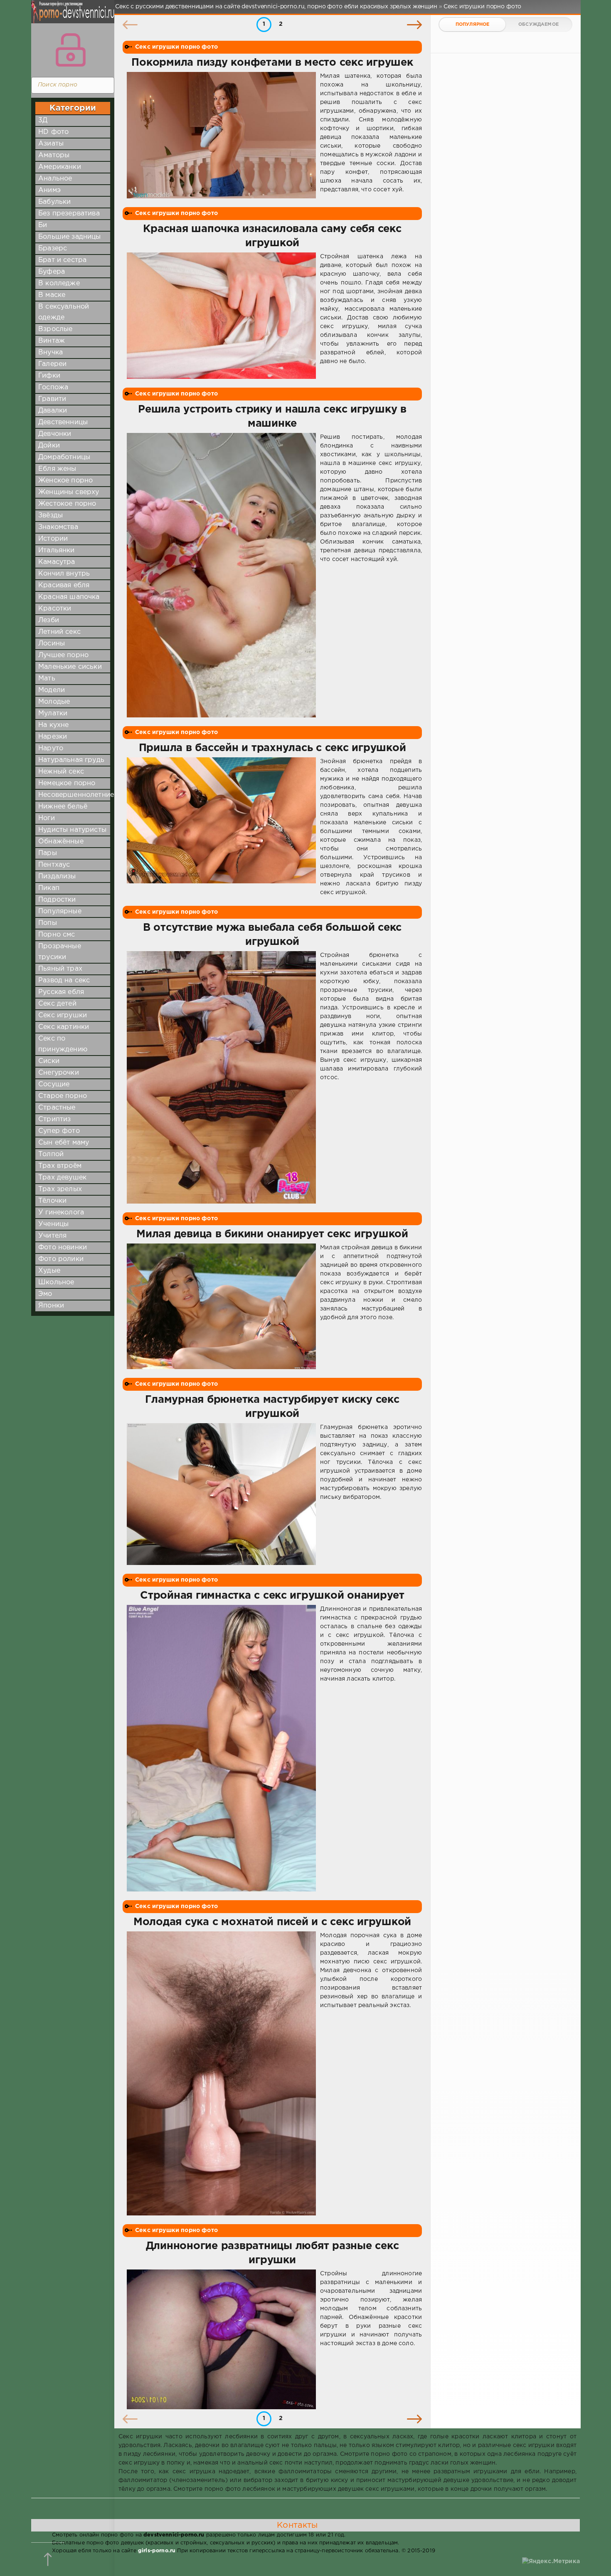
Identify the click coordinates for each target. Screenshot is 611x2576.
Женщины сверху (69, 492)
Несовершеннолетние (76, 795)
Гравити (52, 399)
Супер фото (59, 1131)
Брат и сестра (62, 260)
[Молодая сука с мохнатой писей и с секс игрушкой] (221, 2074)
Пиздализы (57, 876)
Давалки (53, 411)
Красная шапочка (69, 597)
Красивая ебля (64, 585)
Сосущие (54, 1084)
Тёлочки (52, 1201)
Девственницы (63, 422)
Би (43, 225)
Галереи (52, 364)
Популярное (473, 25)
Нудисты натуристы (72, 830)
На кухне (53, 725)
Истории (53, 539)
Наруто (51, 748)
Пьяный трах (60, 969)
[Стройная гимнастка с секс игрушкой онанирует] (221, 1748)
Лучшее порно (63, 655)
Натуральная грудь (71, 760)
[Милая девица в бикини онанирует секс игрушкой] (221, 1306)
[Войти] (71, 50)
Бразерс (53, 248)
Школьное (56, 1282)
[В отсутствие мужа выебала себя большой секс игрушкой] (221, 1077)
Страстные (57, 1108)
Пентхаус (54, 865)
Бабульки (54, 202)
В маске (52, 295)
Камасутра (57, 562)
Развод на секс (64, 980)
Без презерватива (69, 214)
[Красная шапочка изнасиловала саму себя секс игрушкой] (221, 316)
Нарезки (53, 737)
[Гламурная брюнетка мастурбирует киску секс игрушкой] (221, 1494)
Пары (48, 853)
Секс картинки (64, 1027)
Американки (60, 167)
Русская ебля (61, 992)
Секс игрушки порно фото (176, 47)
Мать (47, 679)
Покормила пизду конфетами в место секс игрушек (272, 63)
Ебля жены (57, 469)
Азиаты (51, 144)
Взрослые (55, 329)
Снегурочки (59, 1073)
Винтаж (52, 341)
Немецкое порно (67, 783)
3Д (43, 120)
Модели (52, 690)
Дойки (49, 446)
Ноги (47, 818)
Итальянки (57, 550)
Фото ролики (61, 1259)
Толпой (51, 1154)
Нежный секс (61, 772)
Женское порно (65, 481)
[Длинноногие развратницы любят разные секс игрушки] (221, 2339)
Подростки (57, 900)
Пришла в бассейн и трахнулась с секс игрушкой (272, 748)
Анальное (55, 179)
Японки (51, 1306)
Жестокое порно (67, 504)
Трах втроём (60, 1166)
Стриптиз (54, 1119)
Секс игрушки (63, 1015)
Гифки (49, 376)
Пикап (49, 888)
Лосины (52, 644)
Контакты (297, 2525)
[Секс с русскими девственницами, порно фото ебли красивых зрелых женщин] (71, 17)
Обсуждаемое (538, 25)
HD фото (53, 132)
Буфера (52, 272)
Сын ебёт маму (64, 1143)
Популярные (60, 911)
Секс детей (57, 1004)
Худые (49, 1271)
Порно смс (57, 935)
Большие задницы (70, 237)
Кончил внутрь (64, 574)
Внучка (51, 352)
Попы (48, 923)
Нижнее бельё (63, 807)
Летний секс (59, 632)
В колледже (59, 283)
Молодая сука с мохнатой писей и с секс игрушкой (272, 1922)
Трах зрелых (60, 1189)
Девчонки (55, 434)
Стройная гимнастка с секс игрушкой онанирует (272, 1596)
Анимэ (49, 190)
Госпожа (53, 387)
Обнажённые (61, 842)
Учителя (52, 1236)
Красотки (55, 609)
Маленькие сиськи (70, 667)
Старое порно (63, 1096)
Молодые (54, 702)
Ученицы (53, 1224)
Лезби (49, 620)
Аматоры (54, 155)
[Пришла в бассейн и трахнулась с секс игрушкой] (221, 827)
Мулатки (53, 713)
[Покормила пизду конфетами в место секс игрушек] (221, 135)
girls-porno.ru (157, 2551)
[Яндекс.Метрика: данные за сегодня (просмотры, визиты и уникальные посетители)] (551, 2562)
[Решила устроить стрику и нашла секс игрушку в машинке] (221, 575)
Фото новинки (63, 1247)
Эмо (45, 1294)
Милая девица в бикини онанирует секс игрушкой (272, 1234)
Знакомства (58, 527)
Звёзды (51, 515)
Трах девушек (62, 1178)
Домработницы (64, 457)
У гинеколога (61, 1213)
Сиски (49, 1061)
